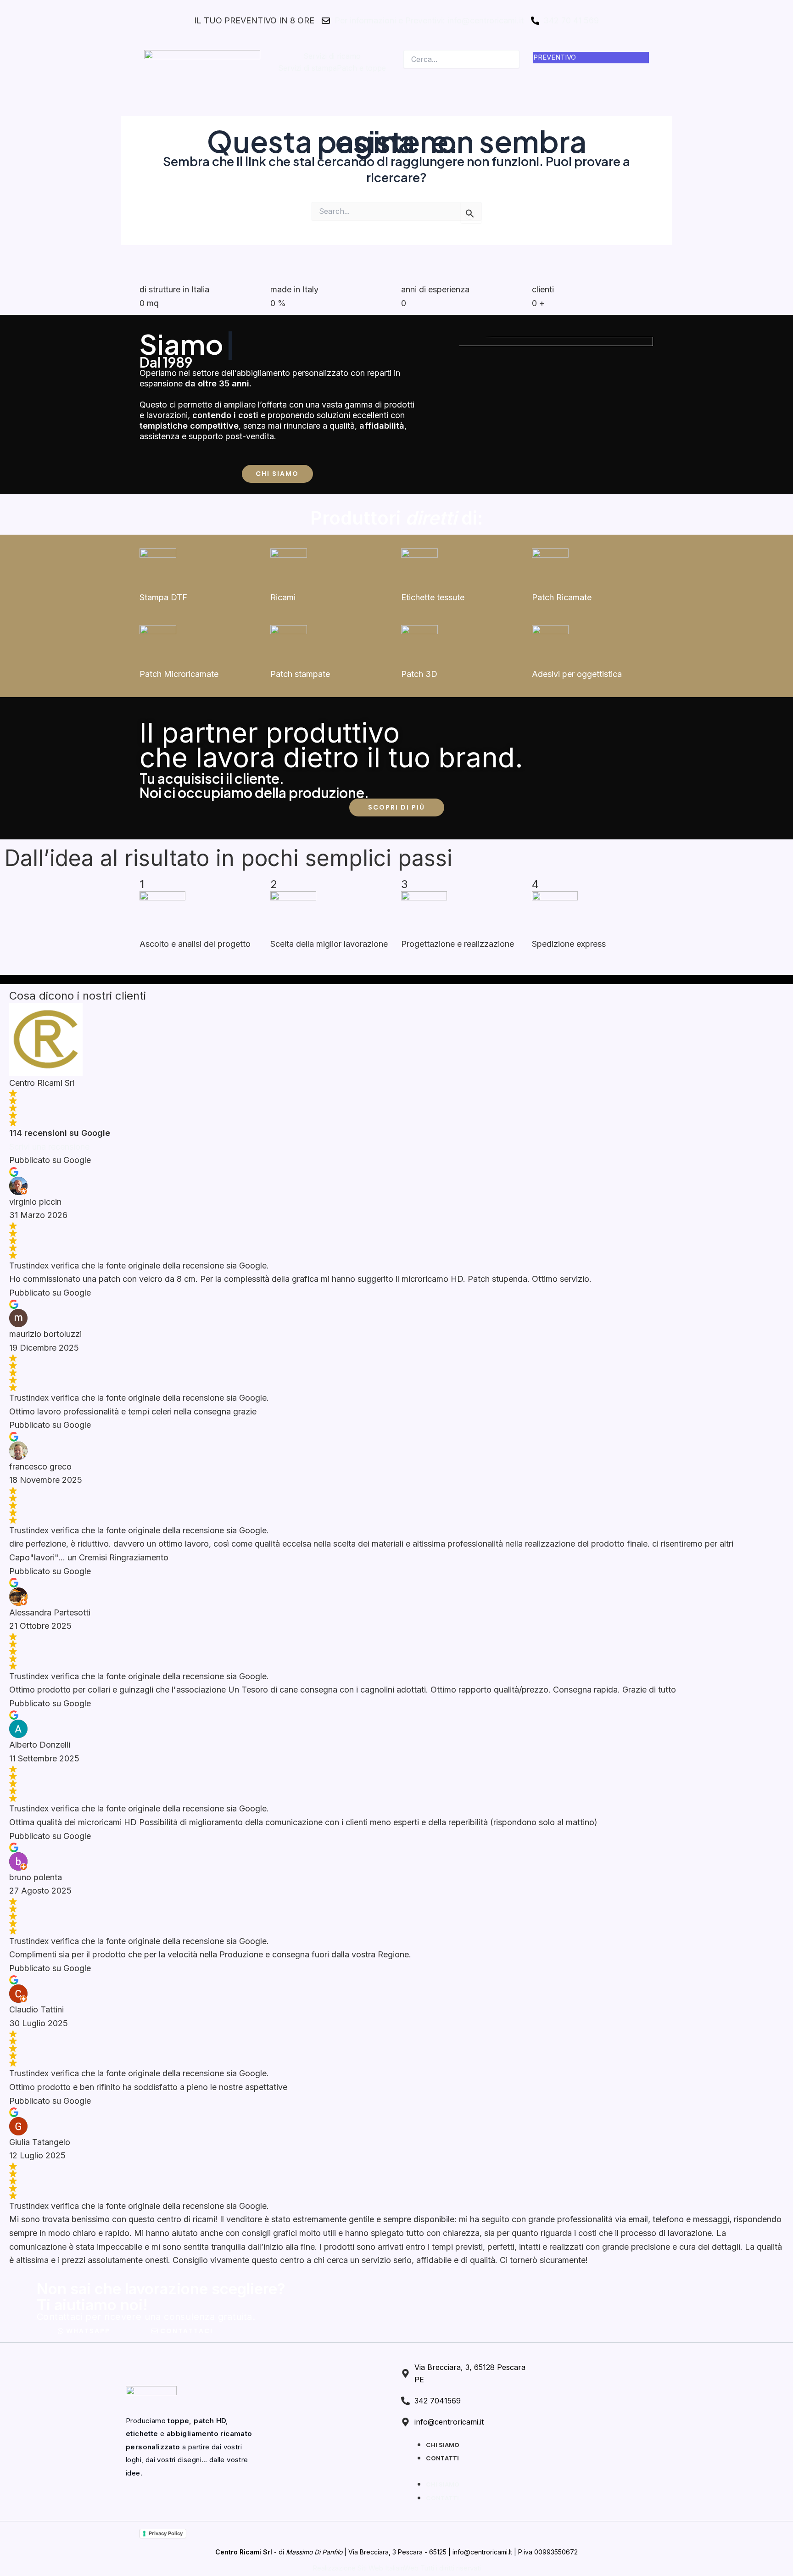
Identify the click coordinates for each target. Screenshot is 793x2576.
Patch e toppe (361, 68)
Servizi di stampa (307, 68)
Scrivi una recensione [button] (49, 1147)
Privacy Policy (166, 2533)
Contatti (442, 2458)
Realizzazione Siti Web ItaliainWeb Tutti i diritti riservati (397, 2568)
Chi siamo (443, 2445)
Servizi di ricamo (332, 56)
